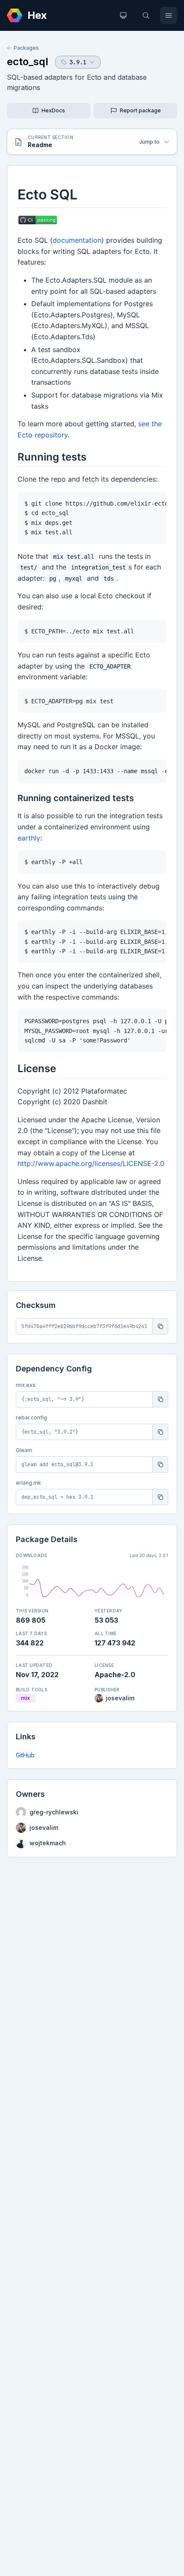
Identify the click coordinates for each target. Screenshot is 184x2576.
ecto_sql (28, 62)
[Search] (146, 15)
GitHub (25, 1755)
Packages (26, 48)
